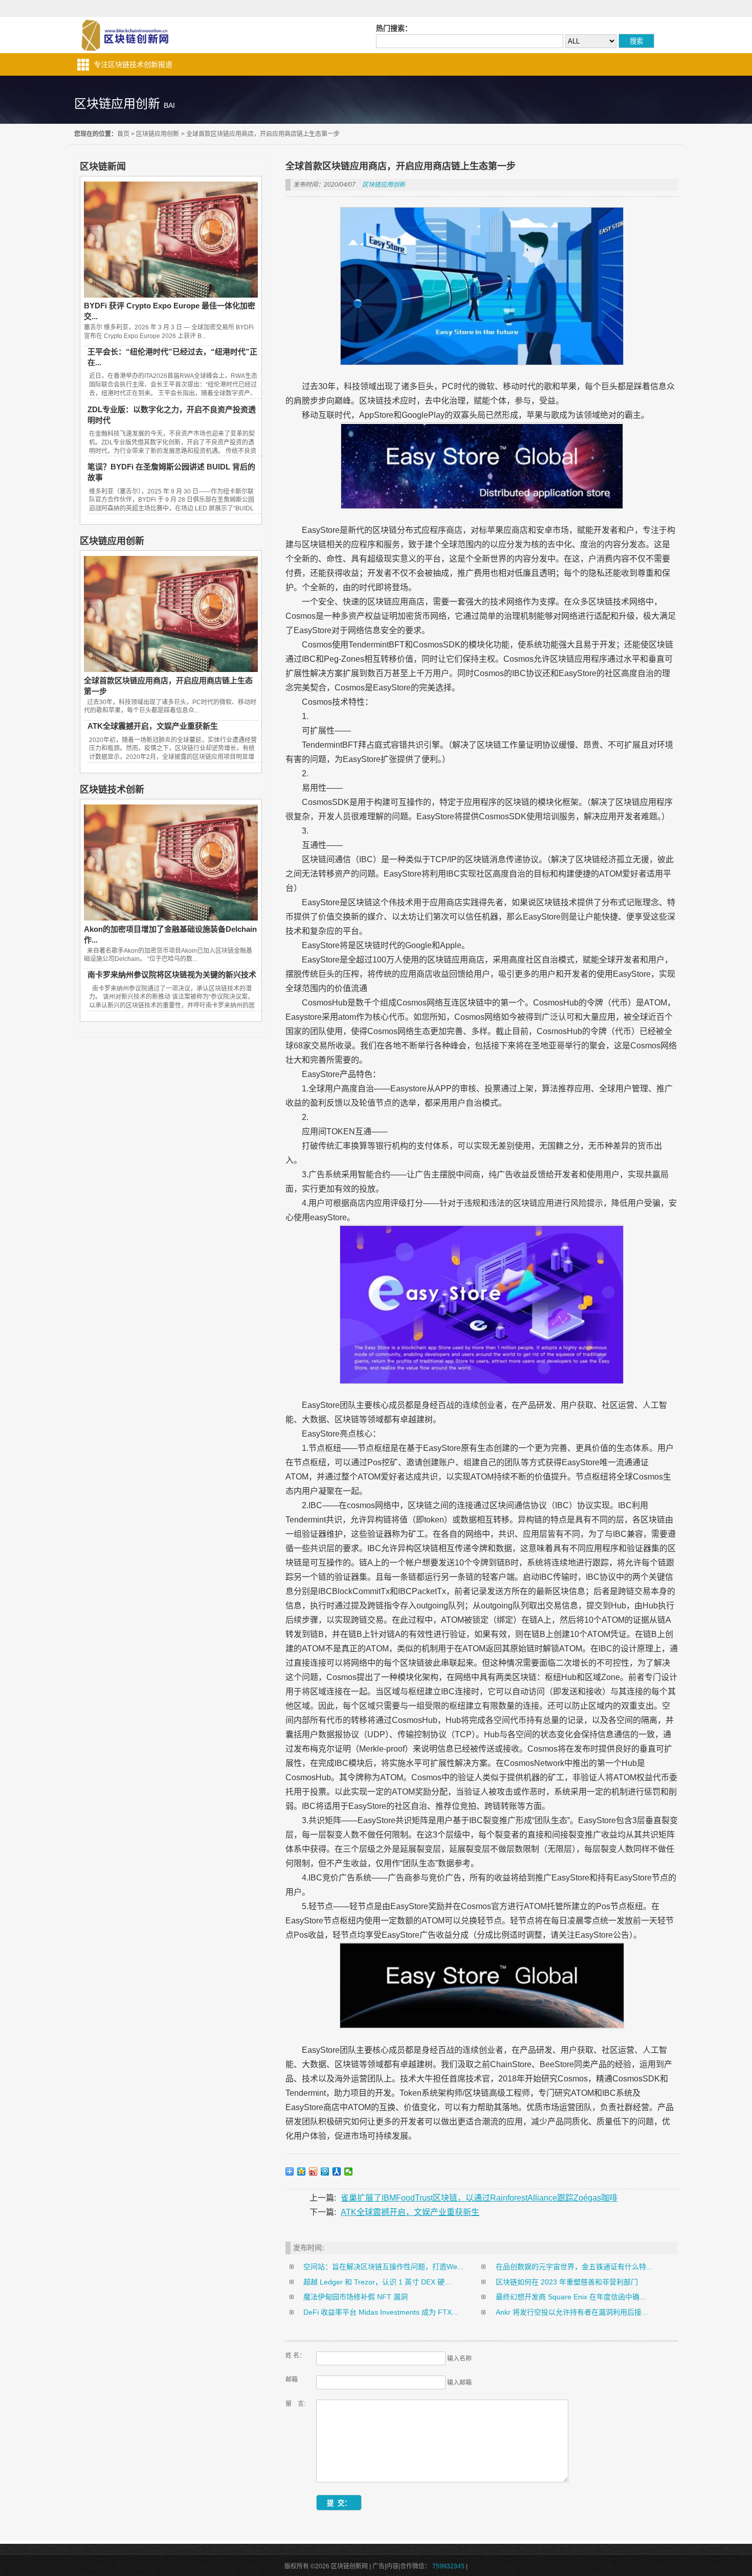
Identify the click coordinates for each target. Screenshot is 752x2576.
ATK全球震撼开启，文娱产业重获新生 (153, 726)
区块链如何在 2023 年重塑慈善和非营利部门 (567, 2282)
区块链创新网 (124, 35)
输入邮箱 (459, 2383)
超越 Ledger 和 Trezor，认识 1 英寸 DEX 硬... (377, 2282)
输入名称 (459, 2359)
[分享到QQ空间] (302, 2171)
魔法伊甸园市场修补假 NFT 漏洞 (356, 2297)
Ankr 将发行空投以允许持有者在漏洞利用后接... (572, 2312)
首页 (123, 134)
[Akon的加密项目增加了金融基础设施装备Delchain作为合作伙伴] (171, 918)
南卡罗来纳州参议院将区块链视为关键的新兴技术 (172, 975)
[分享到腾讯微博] (325, 2171)
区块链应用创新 (158, 134)
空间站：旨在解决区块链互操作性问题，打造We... (383, 2267)
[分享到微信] (349, 2171)
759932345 (448, 2566)
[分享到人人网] (337, 2171)
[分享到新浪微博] (313, 2171)
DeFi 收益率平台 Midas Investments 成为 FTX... (381, 2312)
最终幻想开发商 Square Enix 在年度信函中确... (571, 2297)
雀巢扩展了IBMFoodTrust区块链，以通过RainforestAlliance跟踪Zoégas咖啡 (479, 2198)
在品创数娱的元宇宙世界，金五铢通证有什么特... (574, 2267)
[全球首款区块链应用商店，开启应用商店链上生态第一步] (171, 669)
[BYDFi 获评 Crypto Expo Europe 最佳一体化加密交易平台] (171, 295)
